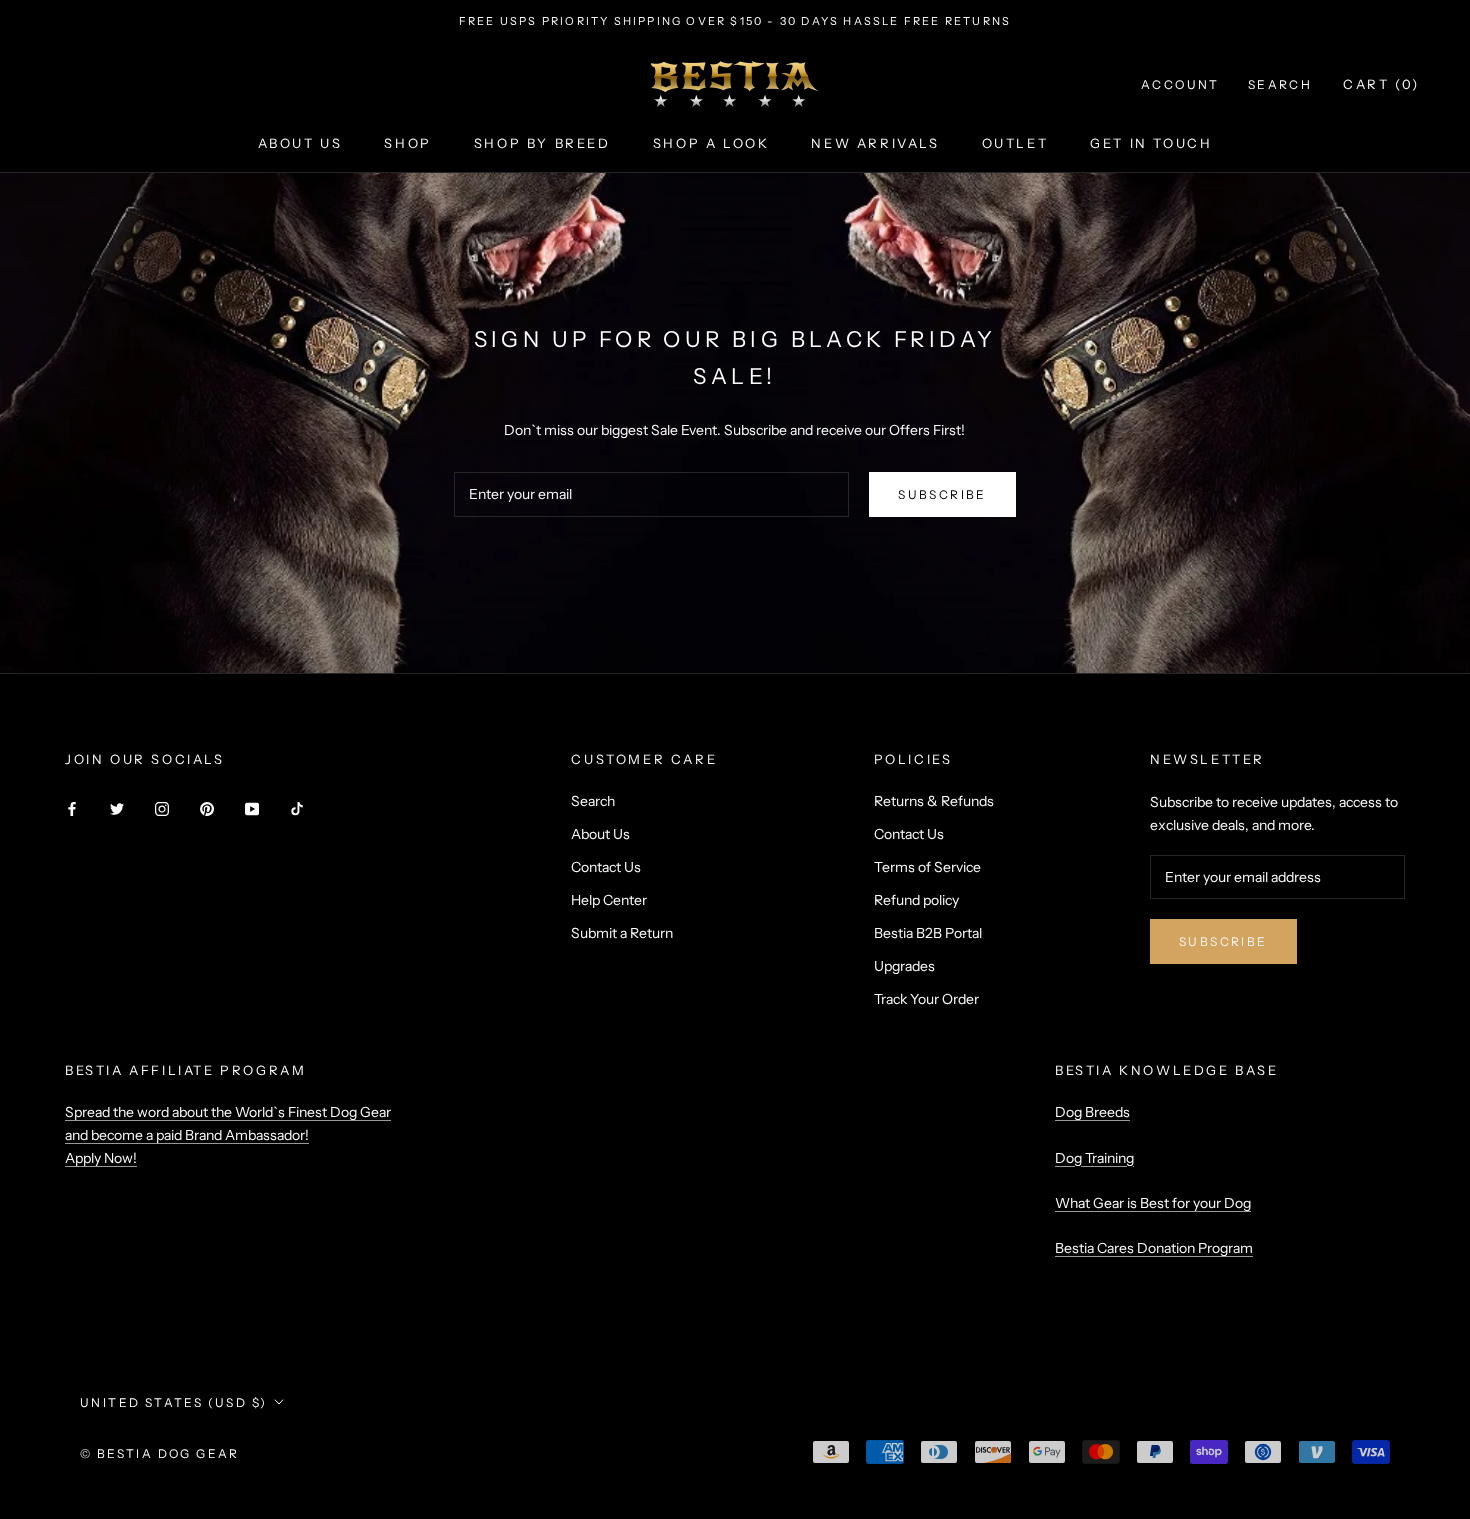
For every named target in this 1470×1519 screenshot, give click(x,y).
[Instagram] (162, 808)
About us (300, 143)
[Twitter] (117, 808)
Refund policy (916, 900)
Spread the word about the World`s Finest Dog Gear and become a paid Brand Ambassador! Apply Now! (228, 1135)
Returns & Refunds (934, 801)
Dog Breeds (1092, 1112)
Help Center (609, 900)
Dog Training (1094, 1158)
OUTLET (1015, 143)
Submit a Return (622, 933)
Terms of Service (927, 867)
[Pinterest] (207, 808)
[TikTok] (297, 808)
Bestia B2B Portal (928, 933)
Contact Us (606, 867)
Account (1180, 84)
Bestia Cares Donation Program (1154, 1248)
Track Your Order (926, 999)
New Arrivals (875, 143)
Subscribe (942, 494)
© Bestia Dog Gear (160, 1453)
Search (1280, 84)
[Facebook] (72, 808)
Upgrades (904, 966)
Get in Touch (1151, 143)
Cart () (1381, 84)
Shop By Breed (542, 143)
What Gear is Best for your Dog (1153, 1203)
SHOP (407, 143)
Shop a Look (711, 143)
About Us (600, 834)
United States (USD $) (173, 1402)
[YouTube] (252, 808)
